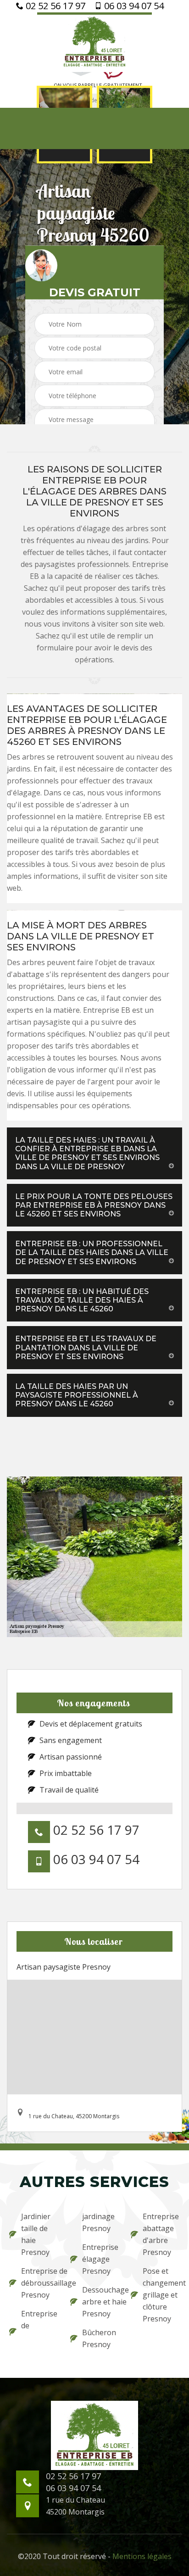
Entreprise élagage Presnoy (100, 2259)
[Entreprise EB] (94, 42)
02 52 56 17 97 (54, 6)
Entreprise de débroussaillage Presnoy (40, 2283)
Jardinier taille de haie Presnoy (36, 2234)
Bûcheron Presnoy (99, 2338)
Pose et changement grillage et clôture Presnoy (161, 2295)
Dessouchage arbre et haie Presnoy (101, 2302)
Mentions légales (142, 2556)
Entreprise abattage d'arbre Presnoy (161, 2234)
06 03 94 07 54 (133, 6)
